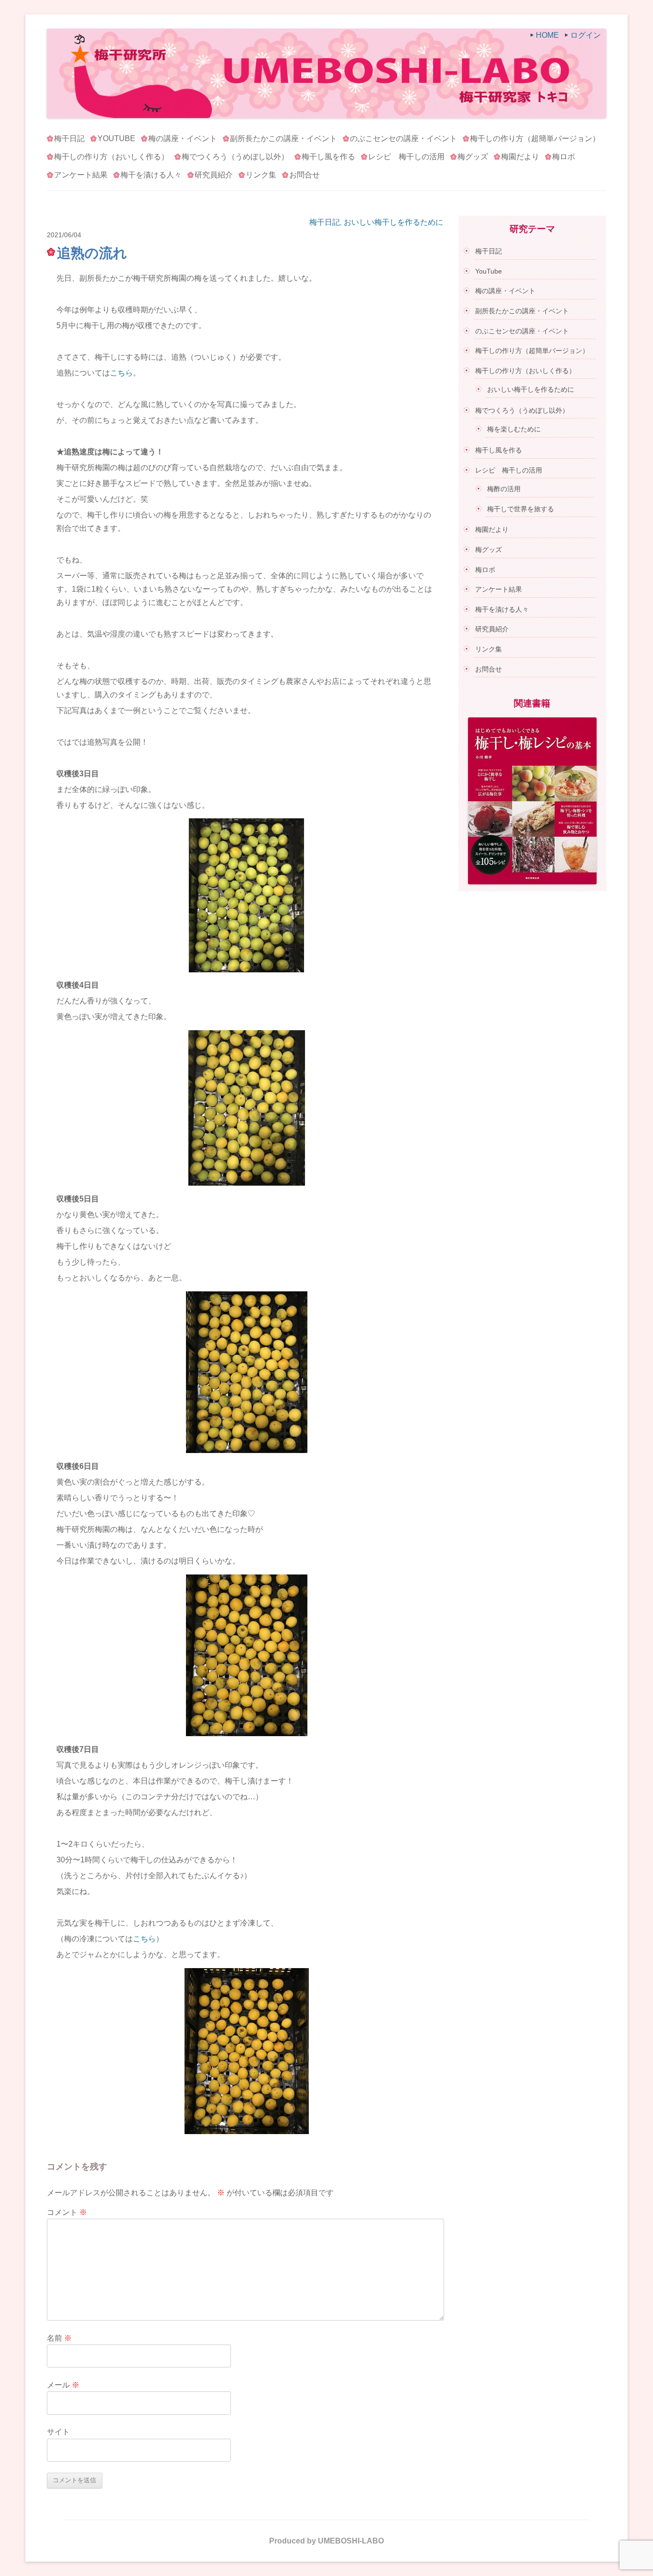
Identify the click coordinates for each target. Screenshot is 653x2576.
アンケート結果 (81, 175)
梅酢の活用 (504, 489)
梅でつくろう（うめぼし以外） (235, 157)
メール (63, 2385)
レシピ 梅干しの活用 (406, 157)
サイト (58, 2432)
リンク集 (261, 175)
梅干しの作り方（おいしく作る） (111, 157)
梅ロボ (564, 157)
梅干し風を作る (328, 157)
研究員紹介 (214, 175)
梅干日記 (69, 138)
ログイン (586, 35)
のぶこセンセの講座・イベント (403, 138)
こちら (121, 373)
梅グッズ (473, 157)
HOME (547, 35)
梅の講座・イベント (183, 138)
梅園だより (520, 157)
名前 (59, 2338)
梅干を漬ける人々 (151, 175)
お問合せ (305, 175)
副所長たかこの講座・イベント (283, 138)
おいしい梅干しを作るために (393, 222)
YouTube (116, 138)
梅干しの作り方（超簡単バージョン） (535, 138)
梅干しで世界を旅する (521, 509)
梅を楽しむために (514, 429)
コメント (67, 2212)
